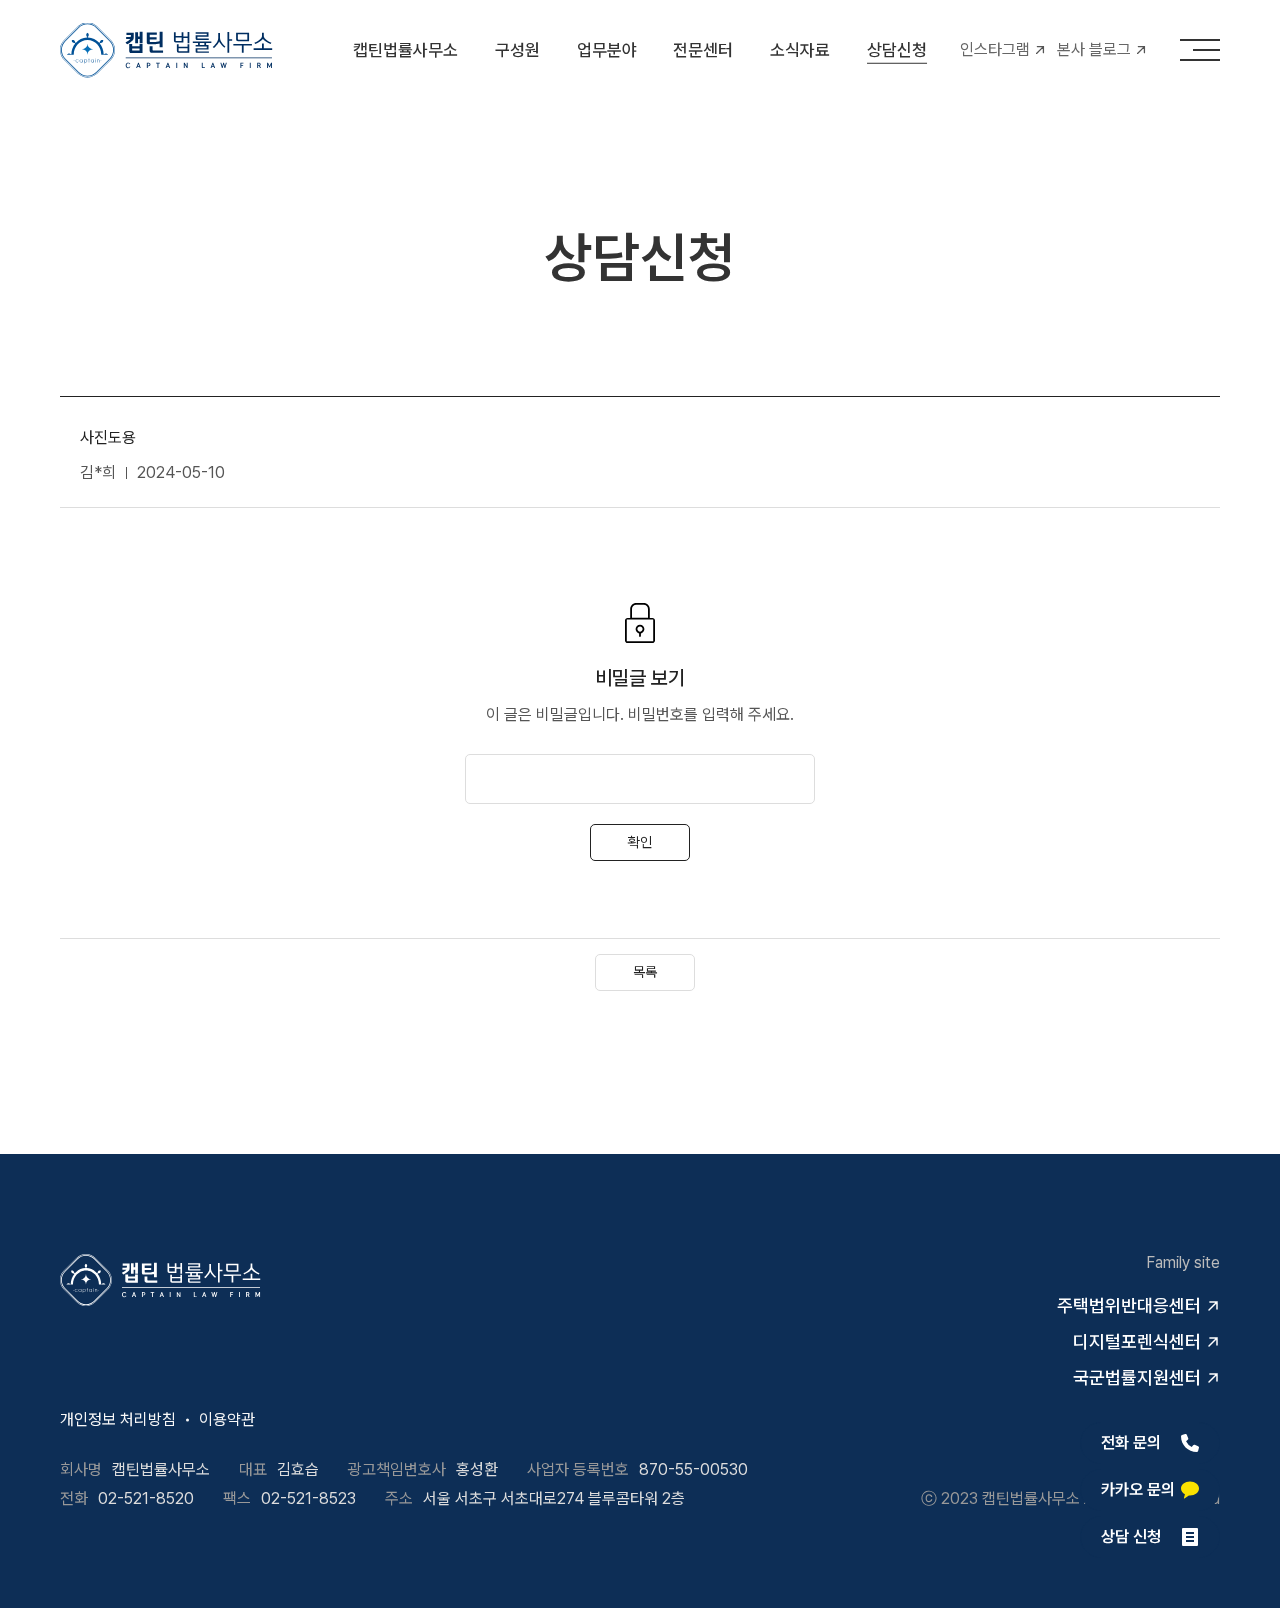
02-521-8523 (308, 1498)
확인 (640, 842)
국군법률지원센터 (1137, 1377)
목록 (645, 972)
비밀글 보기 (640, 678)
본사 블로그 (1094, 49)
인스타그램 (995, 49)
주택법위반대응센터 (1129, 1305)
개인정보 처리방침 (118, 1419)
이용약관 (227, 1419)
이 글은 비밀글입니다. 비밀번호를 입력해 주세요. (640, 714)
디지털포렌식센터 (1137, 1341)
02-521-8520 (146, 1498)
